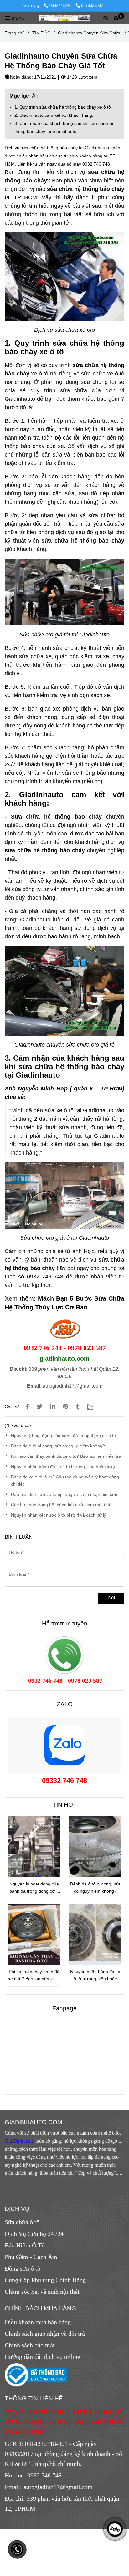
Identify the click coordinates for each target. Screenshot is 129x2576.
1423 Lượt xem (82, 77)
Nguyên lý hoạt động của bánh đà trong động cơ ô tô (63, 1436)
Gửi (111, 1598)
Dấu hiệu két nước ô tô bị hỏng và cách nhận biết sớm (65, 1494)
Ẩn (35, 96)
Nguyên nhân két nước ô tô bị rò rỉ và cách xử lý (59, 1515)
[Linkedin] (53, 1407)
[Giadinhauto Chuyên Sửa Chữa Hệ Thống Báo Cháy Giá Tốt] (64, 18)
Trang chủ (15, 33)
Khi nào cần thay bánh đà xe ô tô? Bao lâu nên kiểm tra (66, 1456)
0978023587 (92, 5)
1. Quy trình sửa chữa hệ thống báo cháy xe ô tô (63, 107)
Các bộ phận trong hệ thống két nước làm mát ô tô (61, 1505)
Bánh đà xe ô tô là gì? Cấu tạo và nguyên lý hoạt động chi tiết (65, 1480)
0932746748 (61, 5)
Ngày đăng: (21, 77)
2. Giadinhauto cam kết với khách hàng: (54, 115)
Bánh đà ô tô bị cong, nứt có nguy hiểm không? (58, 1446)
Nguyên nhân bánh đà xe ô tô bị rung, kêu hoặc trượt (64, 1467)
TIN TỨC (41, 33)
